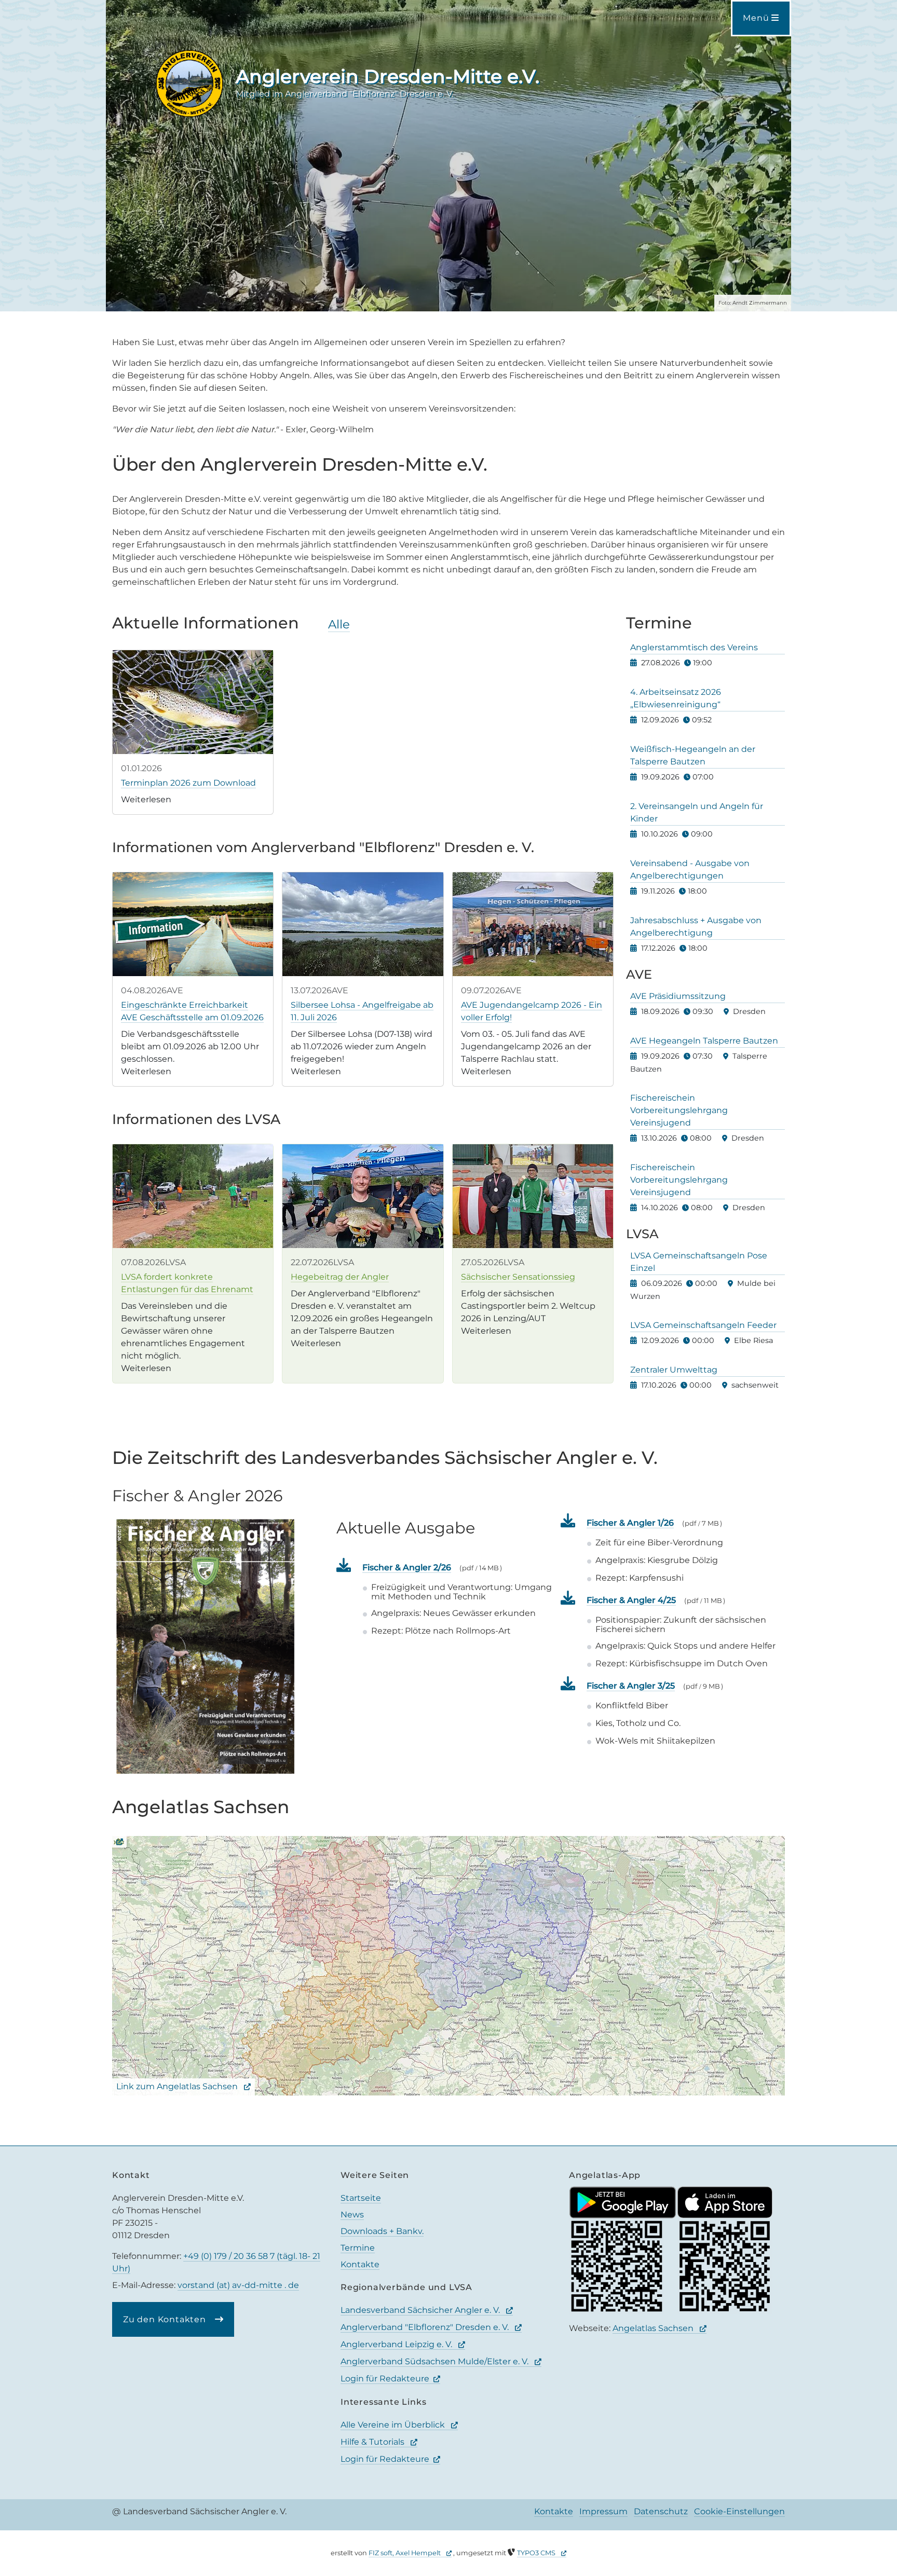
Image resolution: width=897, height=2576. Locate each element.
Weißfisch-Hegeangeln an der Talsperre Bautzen (693, 755)
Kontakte (360, 2264)
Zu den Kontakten (166, 2319)
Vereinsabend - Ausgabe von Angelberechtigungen (690, 869)
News (352, 2215)
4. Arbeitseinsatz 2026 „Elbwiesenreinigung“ (676, 698)
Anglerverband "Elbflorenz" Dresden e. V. (426, 2327)
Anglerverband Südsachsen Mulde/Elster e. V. (436, 2361)
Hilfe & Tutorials (373, 2442)
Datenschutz (661, 2511)
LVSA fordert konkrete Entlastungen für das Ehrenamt (187, 1283)
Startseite (361, 2198)
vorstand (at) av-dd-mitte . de (238, 2285)
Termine (358, 2248)
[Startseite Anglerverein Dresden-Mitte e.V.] (189, 83)
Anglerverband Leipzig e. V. (397, 2344)
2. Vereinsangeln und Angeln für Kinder (697, 812)
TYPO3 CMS (537, 2553)
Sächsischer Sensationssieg (518, 1277)
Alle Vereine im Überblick (394, 2425)
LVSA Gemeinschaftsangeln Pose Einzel (699, 1262)
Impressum (603, 2511)
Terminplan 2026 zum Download (188, 783)
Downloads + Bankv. (382, 2231)
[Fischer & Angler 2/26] (206, 1646)
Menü (757, 18)
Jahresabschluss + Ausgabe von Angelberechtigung (696, 927)
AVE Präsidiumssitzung (678, 996)
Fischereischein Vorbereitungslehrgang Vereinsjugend (679, 1110)
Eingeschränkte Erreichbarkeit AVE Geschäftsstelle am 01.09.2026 (192, 1011)
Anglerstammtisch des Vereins (694, 647)
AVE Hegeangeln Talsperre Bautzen (704, 1041)
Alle (339, 624)
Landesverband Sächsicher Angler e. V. (421, 2310)
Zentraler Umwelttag (674, 1370)
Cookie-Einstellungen (739, 2511)
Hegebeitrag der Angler (340, 1277)
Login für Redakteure (385, 2379)
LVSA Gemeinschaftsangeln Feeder (703, 1325)
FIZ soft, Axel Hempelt (405, 2553)
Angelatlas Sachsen (654, 2328)
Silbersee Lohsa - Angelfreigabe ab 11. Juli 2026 (362, 1011)
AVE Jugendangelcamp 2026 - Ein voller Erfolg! (532, 1011)
